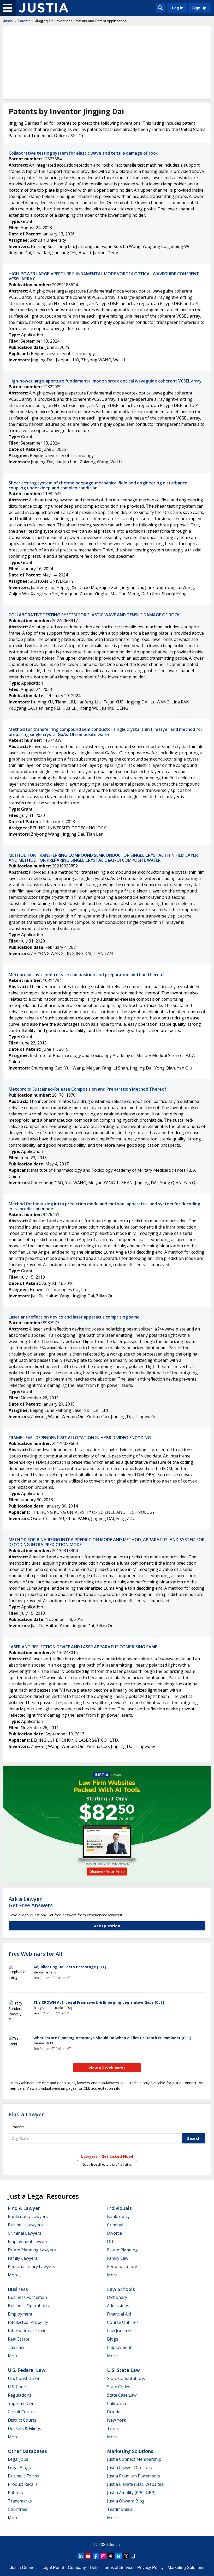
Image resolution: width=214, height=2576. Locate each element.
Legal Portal (53, 2568)
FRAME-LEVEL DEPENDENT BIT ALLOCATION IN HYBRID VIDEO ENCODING (80, 1438)
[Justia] (44, 8)
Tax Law (16, 2347)
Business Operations (28, 2306)
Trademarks (20, 2501)
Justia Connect (24, 2568)
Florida (114, 2412)
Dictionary (117, 2297)
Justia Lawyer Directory (130, 2468)
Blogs (113, 2339)
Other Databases (27, 2451)
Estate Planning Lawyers (32, 2250)
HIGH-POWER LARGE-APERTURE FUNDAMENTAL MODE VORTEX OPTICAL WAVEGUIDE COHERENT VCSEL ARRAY (104, 276)
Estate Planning (122, 2250)
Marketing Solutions (130, 2451)
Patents (24, 21)
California (117, 2403)
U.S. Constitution (24, 2378)
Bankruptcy (118, 2216)
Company (77, 2568)
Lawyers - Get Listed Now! (107, 2156)
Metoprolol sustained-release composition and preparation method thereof (86, 975)
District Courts (22, 2420)
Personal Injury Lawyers (31, 2267)
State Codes (119, 2387)
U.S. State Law (123, 2370)
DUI (111, 2241)
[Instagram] (103, 2556)
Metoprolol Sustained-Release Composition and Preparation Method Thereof (87, 1089)
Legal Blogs (19, 2468)
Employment (20, 2314)
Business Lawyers (25, 2225)
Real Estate (19, 2339)
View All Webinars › (107, 2068)
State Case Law (122, 2395)
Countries (17, 2509)
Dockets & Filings (25, 2428)
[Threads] (111, 2556)
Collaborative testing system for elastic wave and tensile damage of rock (83, 153)
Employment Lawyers (29, 2241)
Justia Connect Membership (134, 2459)
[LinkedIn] (81, 2556)
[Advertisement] (107, 63)
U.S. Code (17, 2387)
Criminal (115, 2225)
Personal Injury (122, 2267)
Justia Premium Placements (134, 2476)
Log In (178, 8)
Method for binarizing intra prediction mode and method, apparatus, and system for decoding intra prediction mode (104, 1206)
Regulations (20, 2395)
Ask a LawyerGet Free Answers (31, 1902)
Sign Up (199, 8)
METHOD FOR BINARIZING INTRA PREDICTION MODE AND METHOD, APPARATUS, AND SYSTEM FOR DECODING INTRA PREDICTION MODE (107, 1542)
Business (18, 2289)
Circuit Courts (21, 2412)
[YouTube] (88, 2556)
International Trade (27, 2331)
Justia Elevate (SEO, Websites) (136, 2484)
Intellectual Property (28, 2322)
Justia (8, 21)
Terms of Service (118, 2568)
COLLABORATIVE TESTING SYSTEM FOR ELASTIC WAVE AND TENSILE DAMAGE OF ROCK (94, 615)
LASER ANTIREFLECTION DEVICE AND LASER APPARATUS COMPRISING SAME (83, 1647)
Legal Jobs (18, 2459)
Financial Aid (119, 2314)
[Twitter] (126, 2556)
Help (94, 2568)
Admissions (118, 2306)
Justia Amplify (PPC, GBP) (131, 2493)
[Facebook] (96, 2556)
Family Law (118, 2258)
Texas (113, 2428)
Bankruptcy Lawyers (28, 2216)
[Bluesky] (118, 2556)
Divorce (114, 2233)
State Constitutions (126, 2378)
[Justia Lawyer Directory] (134, 2556)
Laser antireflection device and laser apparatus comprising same (74, 1317)
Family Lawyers (23, 2258)
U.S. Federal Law (27, 2370)
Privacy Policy (150, 2568)
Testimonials (120, 2509)
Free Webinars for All (35, 1954)
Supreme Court (23, 2403)
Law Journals (120, 2331)
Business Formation (27, 2297)
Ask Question (107, 1926)
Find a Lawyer (26, 2114)
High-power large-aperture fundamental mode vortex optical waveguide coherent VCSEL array (105, 381)
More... (14, 2275)
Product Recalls (23, 2484)
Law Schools (121, 2289)
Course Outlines (123, 2322)
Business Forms (23, 2476)
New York (117, 2420)
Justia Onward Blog (126, 2501)
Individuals (119, 2208)
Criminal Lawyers (25, 2233)
